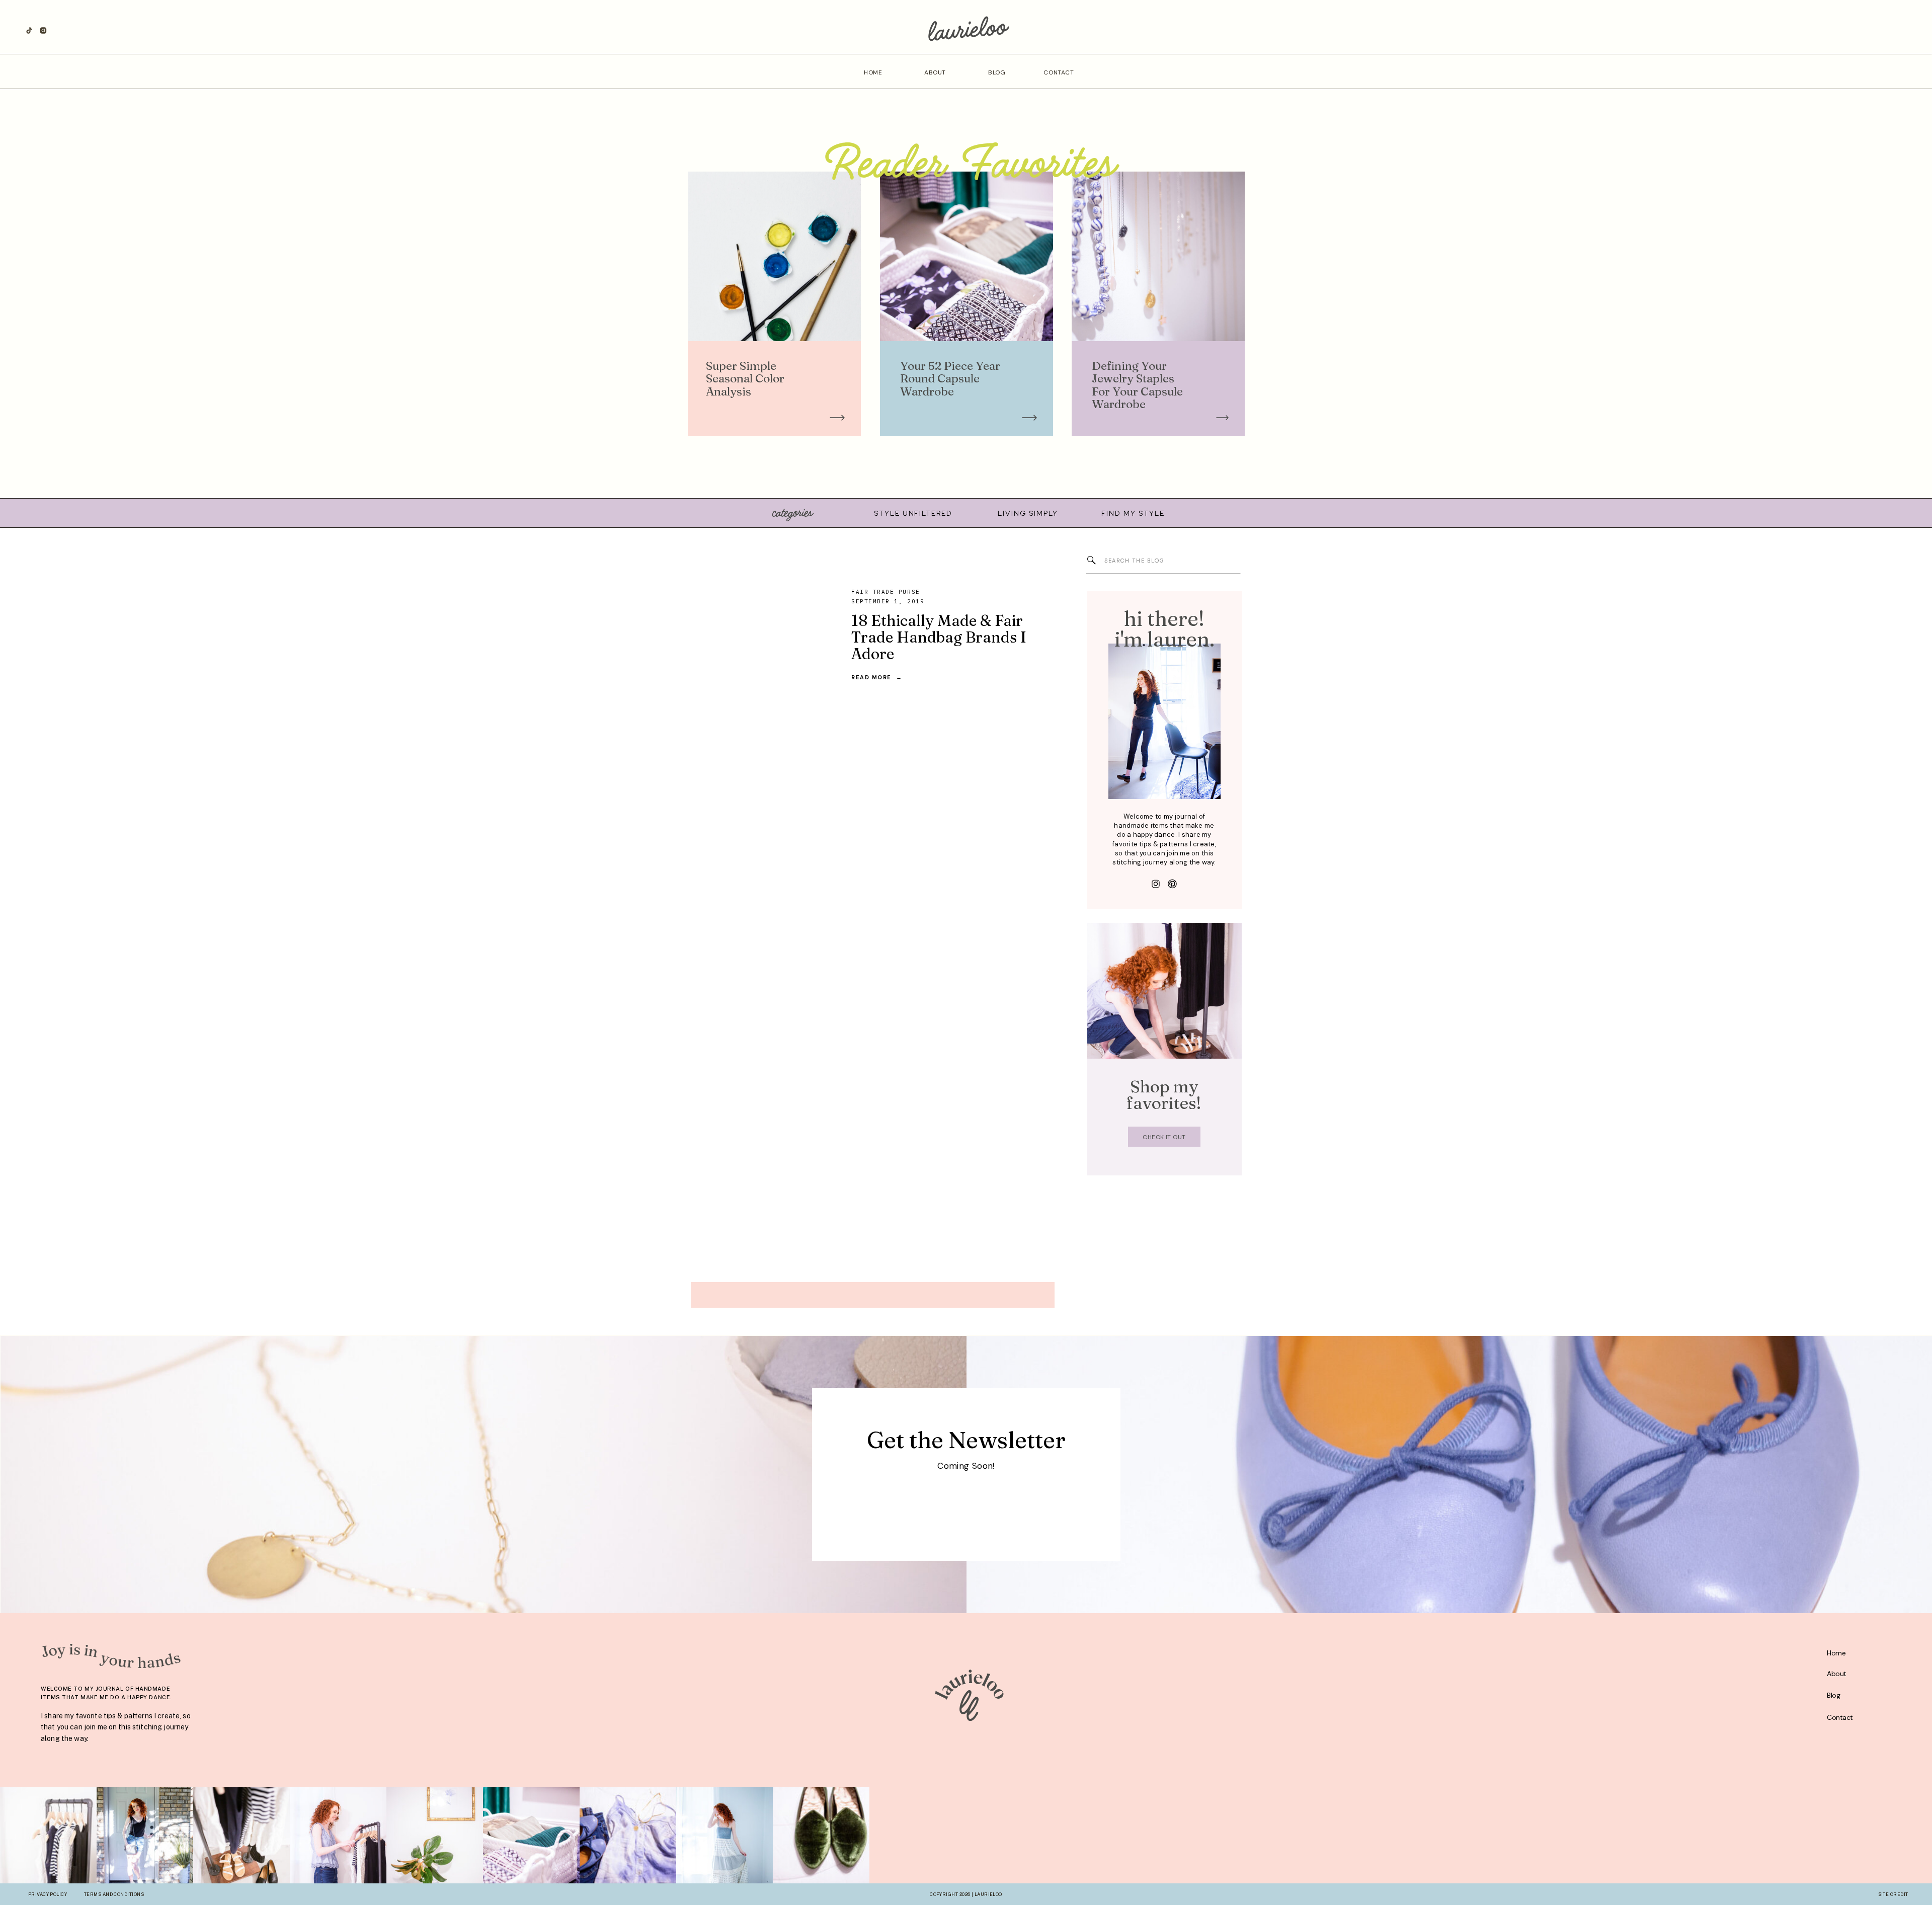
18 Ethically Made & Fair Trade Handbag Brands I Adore (939, 637)
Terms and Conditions (114, 1894)
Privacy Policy (48, 1894)
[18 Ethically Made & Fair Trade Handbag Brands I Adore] (754, 634)
